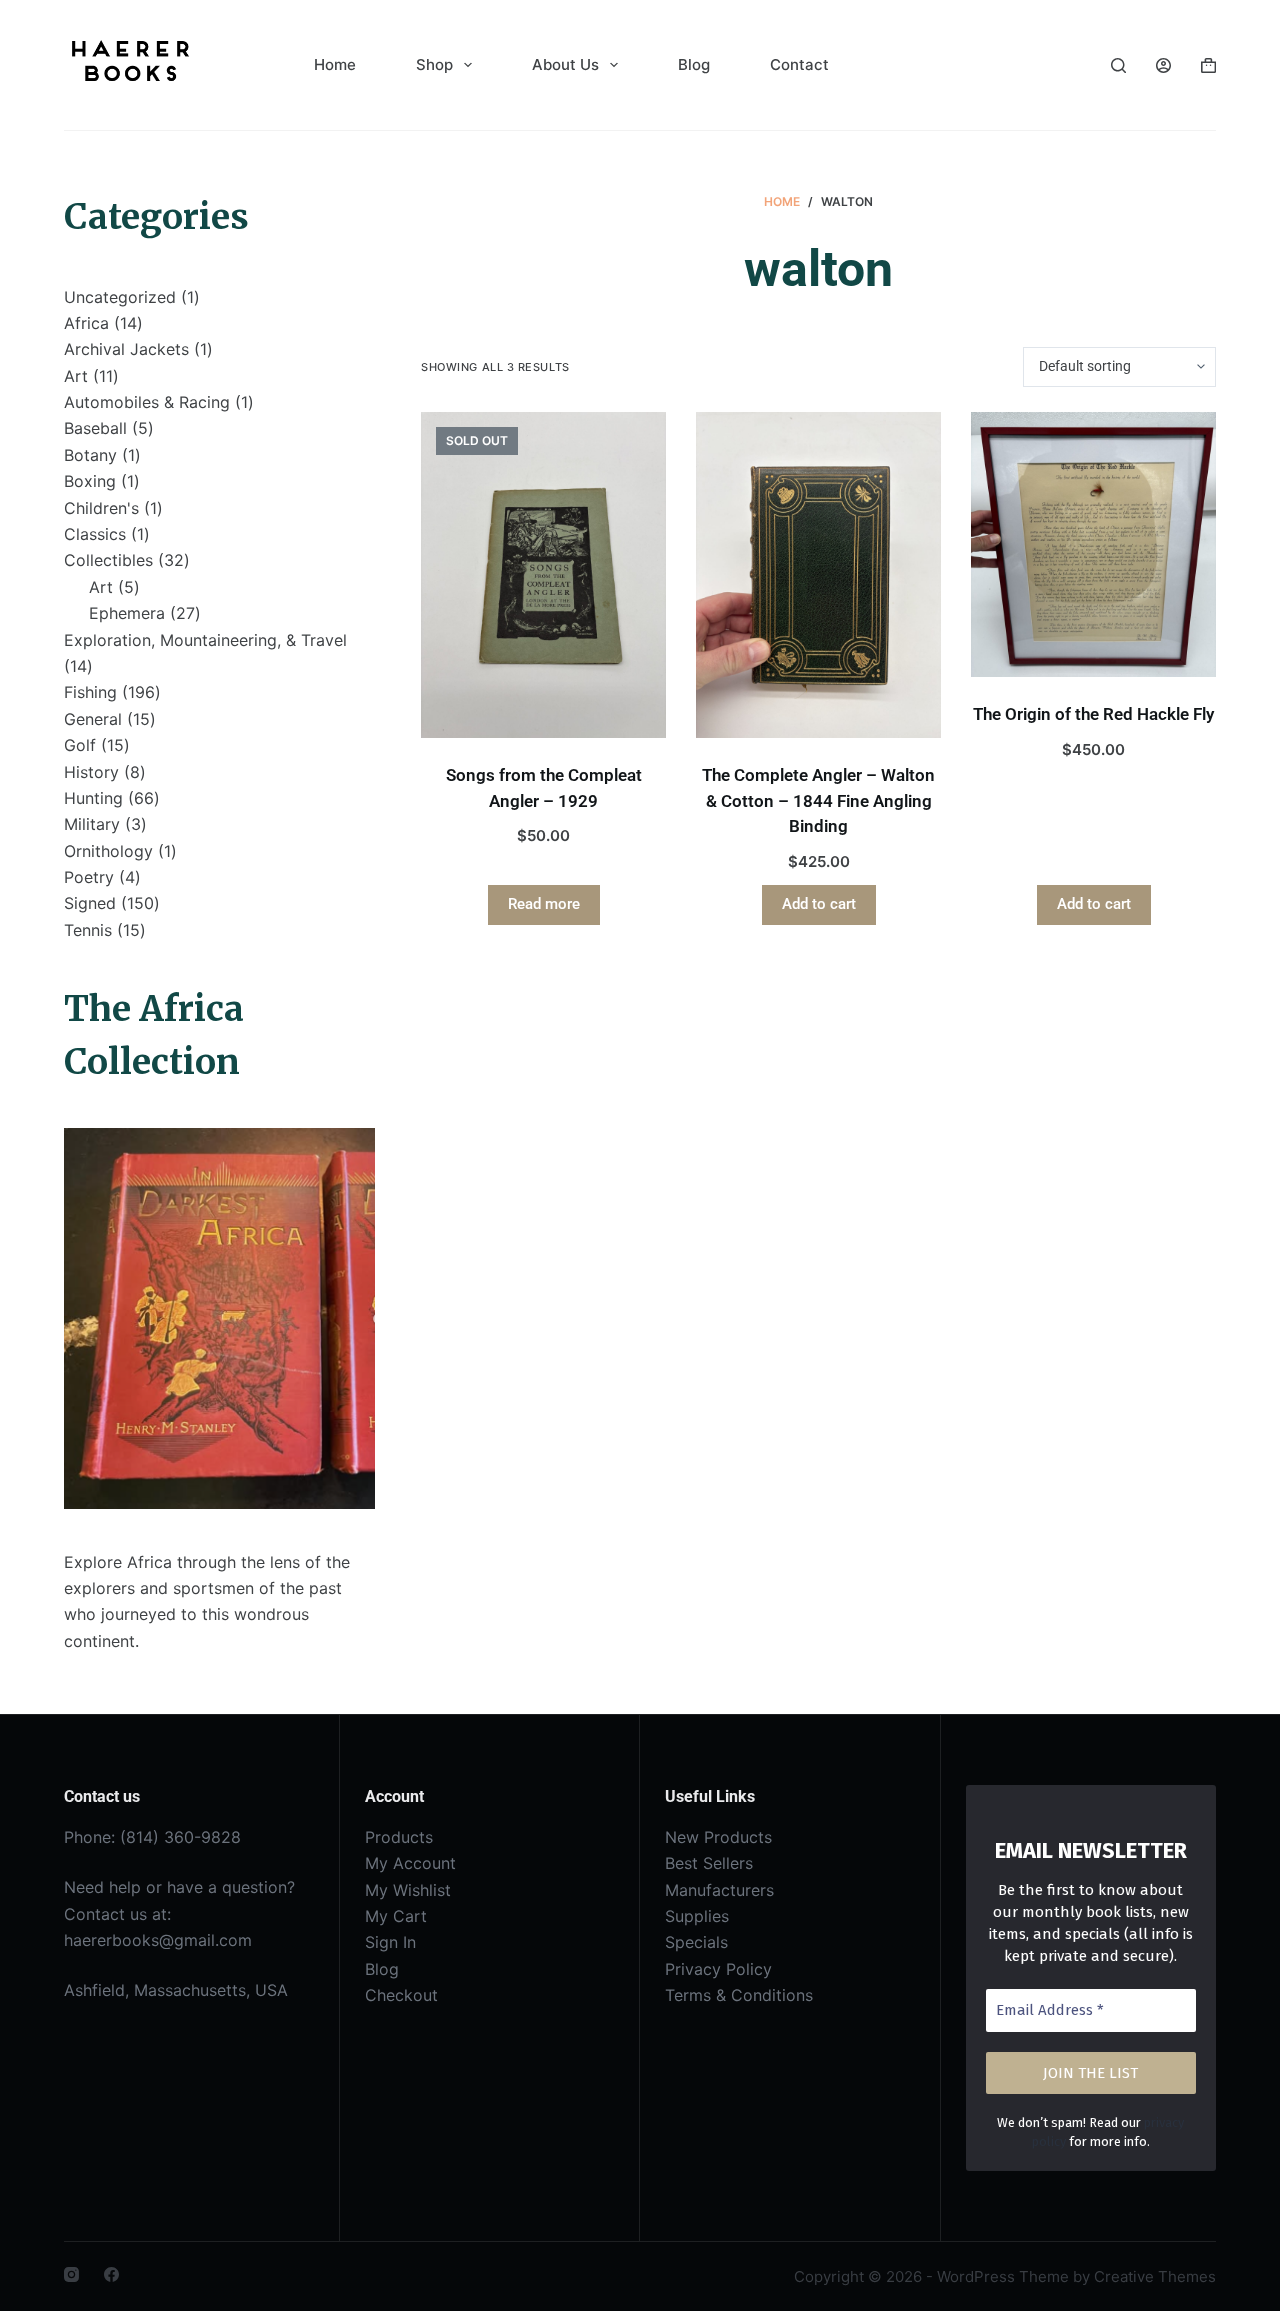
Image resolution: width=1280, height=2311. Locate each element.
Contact (799, 64)
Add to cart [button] (819, 904)
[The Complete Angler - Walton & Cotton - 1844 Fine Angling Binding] (818, 575)
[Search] (1118, 65)
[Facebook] (111, 2274)
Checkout (401, 1995)
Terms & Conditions (739, 1995)
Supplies (697, 1916)
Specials (696, 1942)
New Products (718, 1837)
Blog (694, 64)
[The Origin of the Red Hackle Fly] (1093, 545)
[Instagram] (71, 2274)
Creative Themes (1155, 2276)
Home (335, 64)
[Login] (1163, 65)
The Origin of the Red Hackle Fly (1093, 714)
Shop (434, 64)
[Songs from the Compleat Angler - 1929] (543, 575)
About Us (565, 64)
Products (399, 1837)
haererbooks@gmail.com (158, 1940)
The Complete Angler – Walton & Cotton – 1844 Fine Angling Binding (818, 800)
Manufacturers (719, 1890)
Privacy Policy (718, 1969)
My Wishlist (408, 1890)
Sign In (390, 1942)
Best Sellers (709, 1863)
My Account (410, 1863)
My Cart (396, 1916)
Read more (544, 904)
